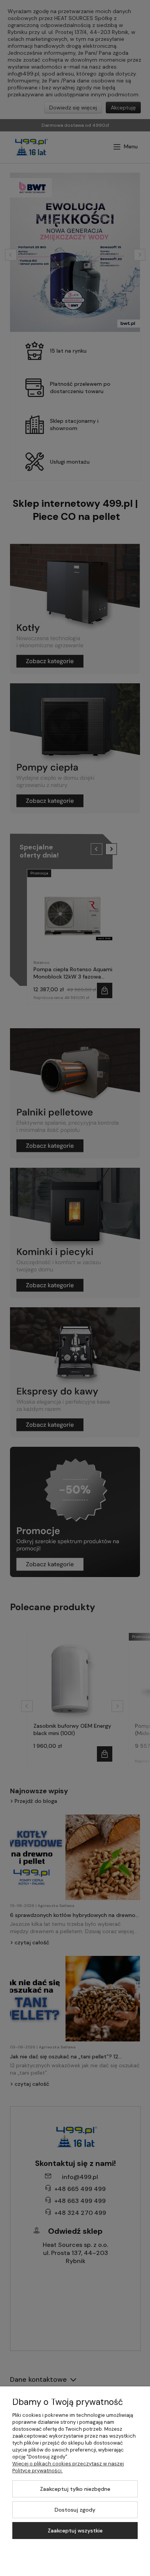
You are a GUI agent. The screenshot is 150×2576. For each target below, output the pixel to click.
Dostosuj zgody (75, 2510)
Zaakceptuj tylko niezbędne (75, 2489)
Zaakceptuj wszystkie (75, 2531)
